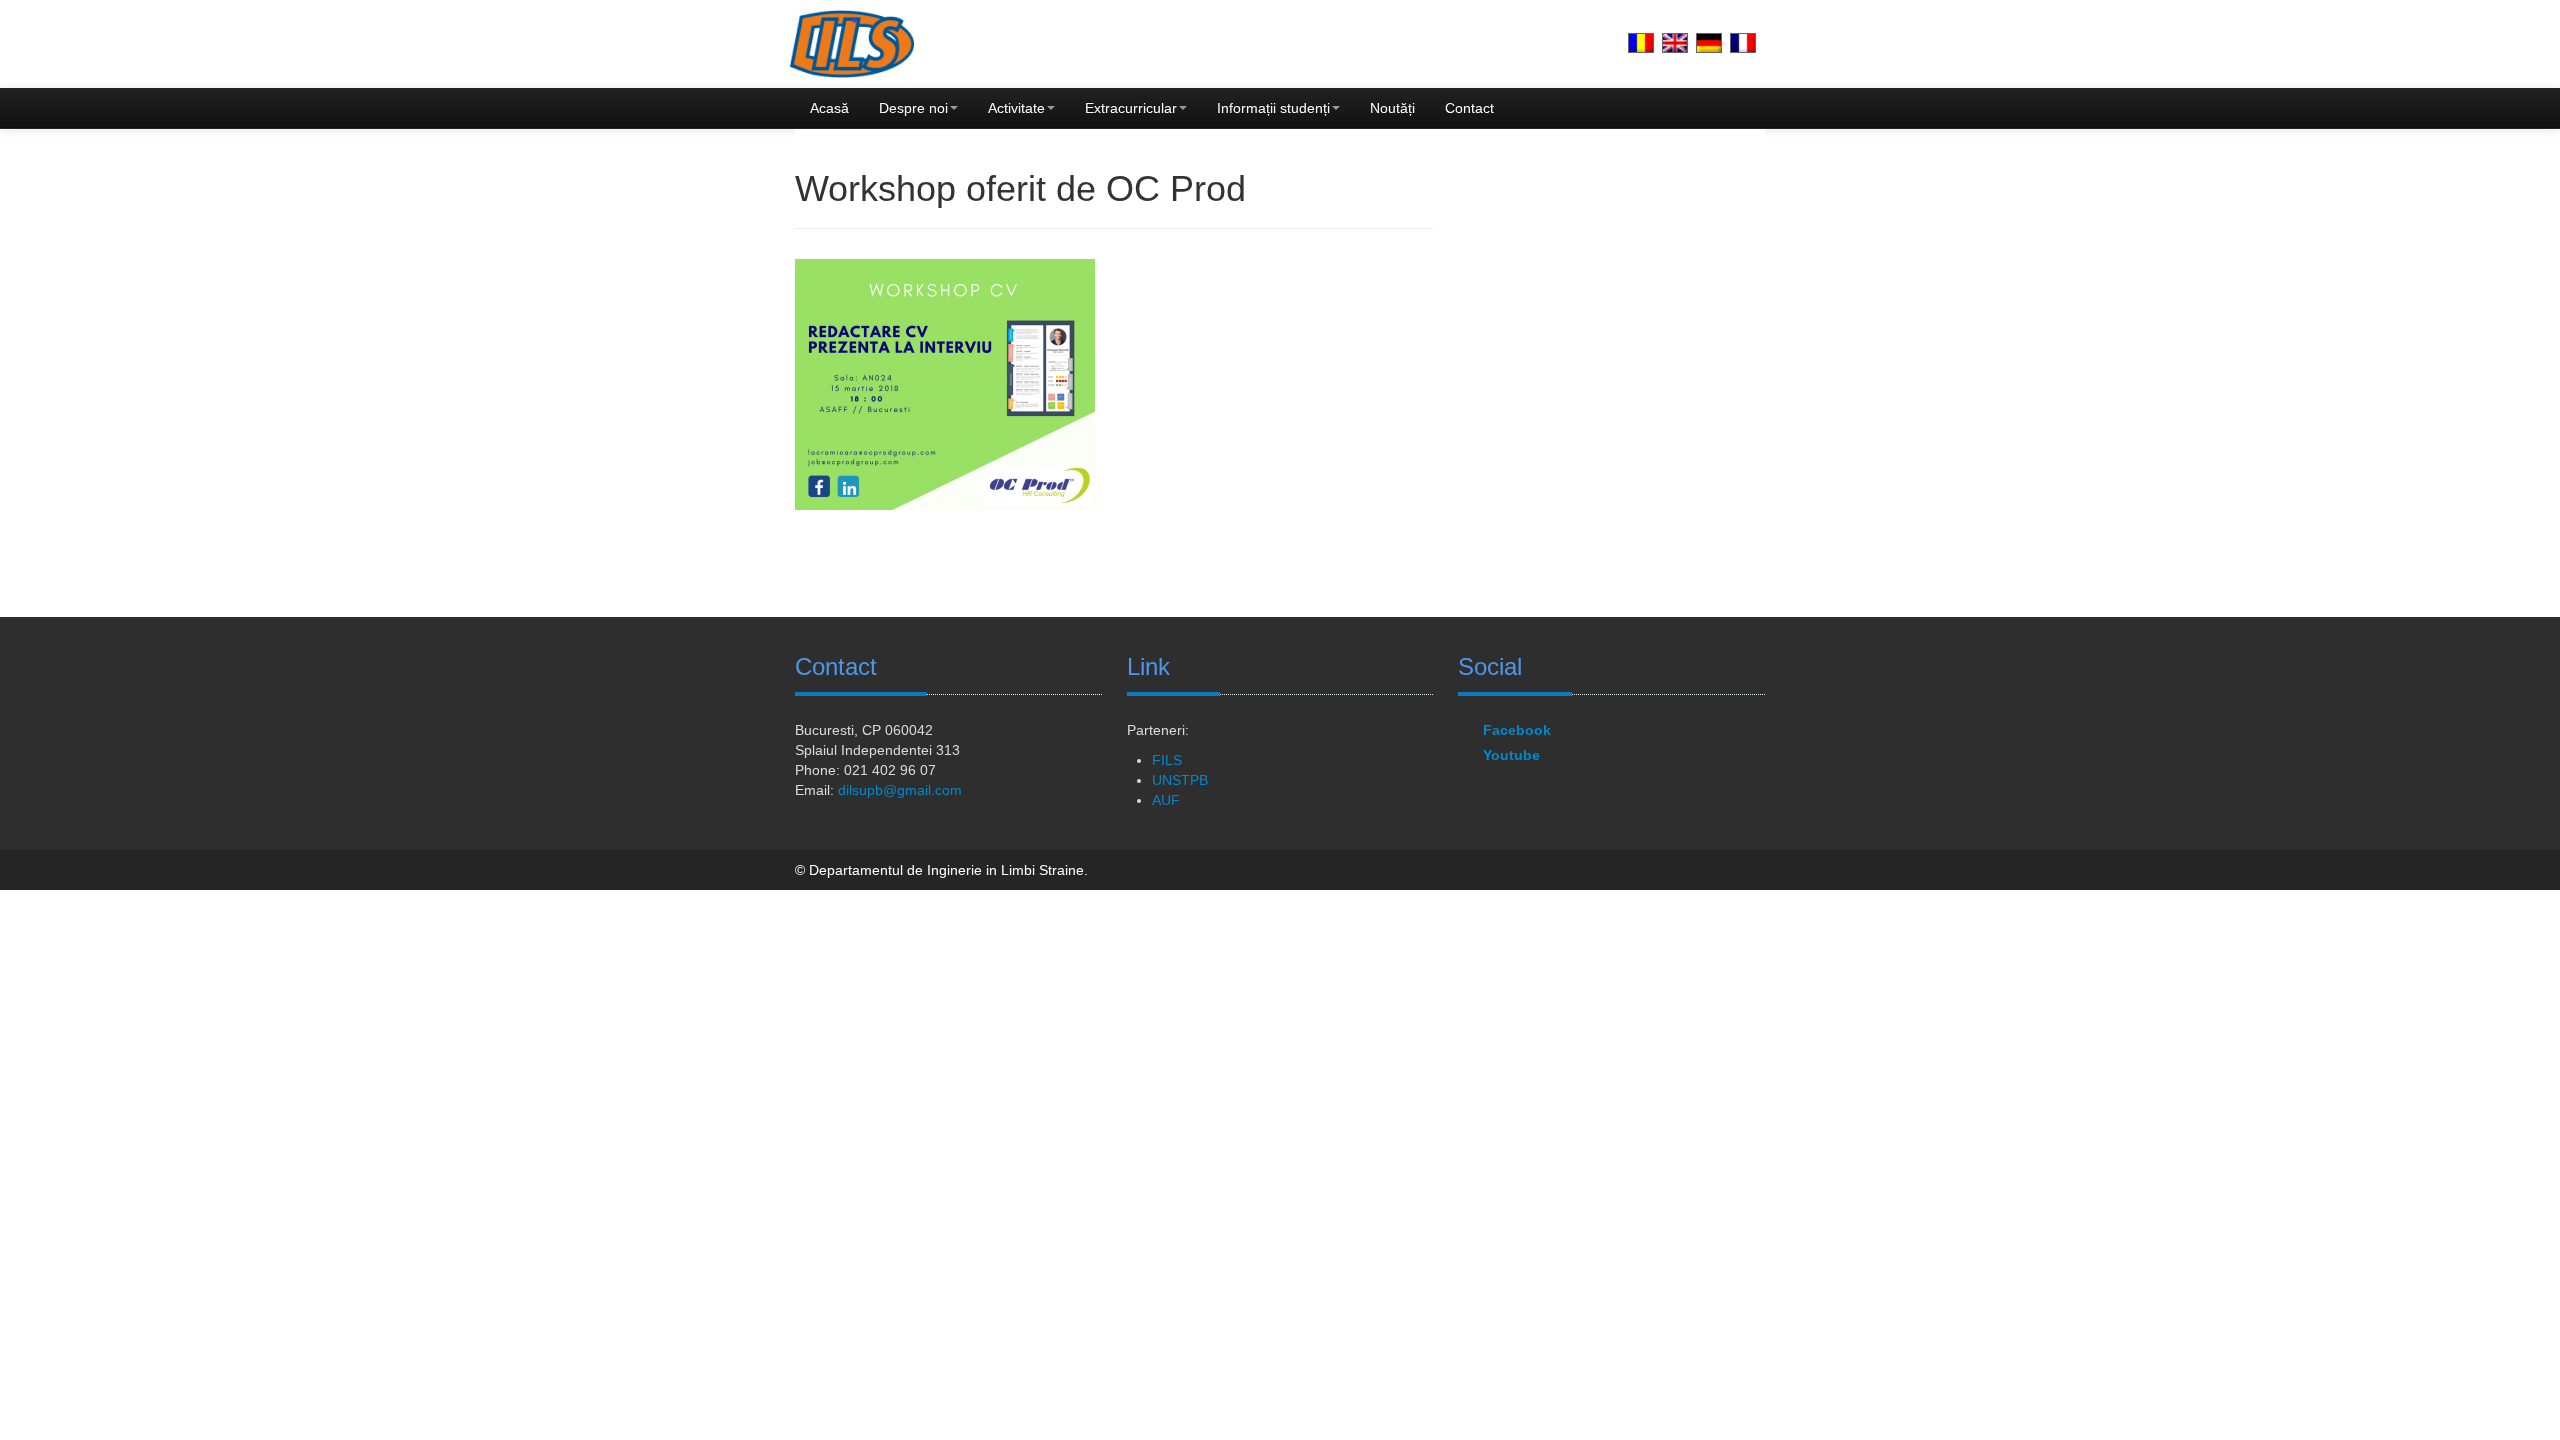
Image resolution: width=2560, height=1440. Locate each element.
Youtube (1511, 755)
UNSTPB (1180, 780)
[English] (1675, 43)
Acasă (829, 108)
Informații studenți (1273, 108)
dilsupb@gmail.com (900, 790)
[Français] (1743, 43)
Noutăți (1392, 108)
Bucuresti (824, 730)
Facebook (1517, 730)
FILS (1167, 760)
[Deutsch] (1709, 43)
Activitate (1016, 108)
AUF (1166, 800)
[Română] (1641, 43)
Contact (1469, 108)
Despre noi (913, 108)
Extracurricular (1131, 108)
